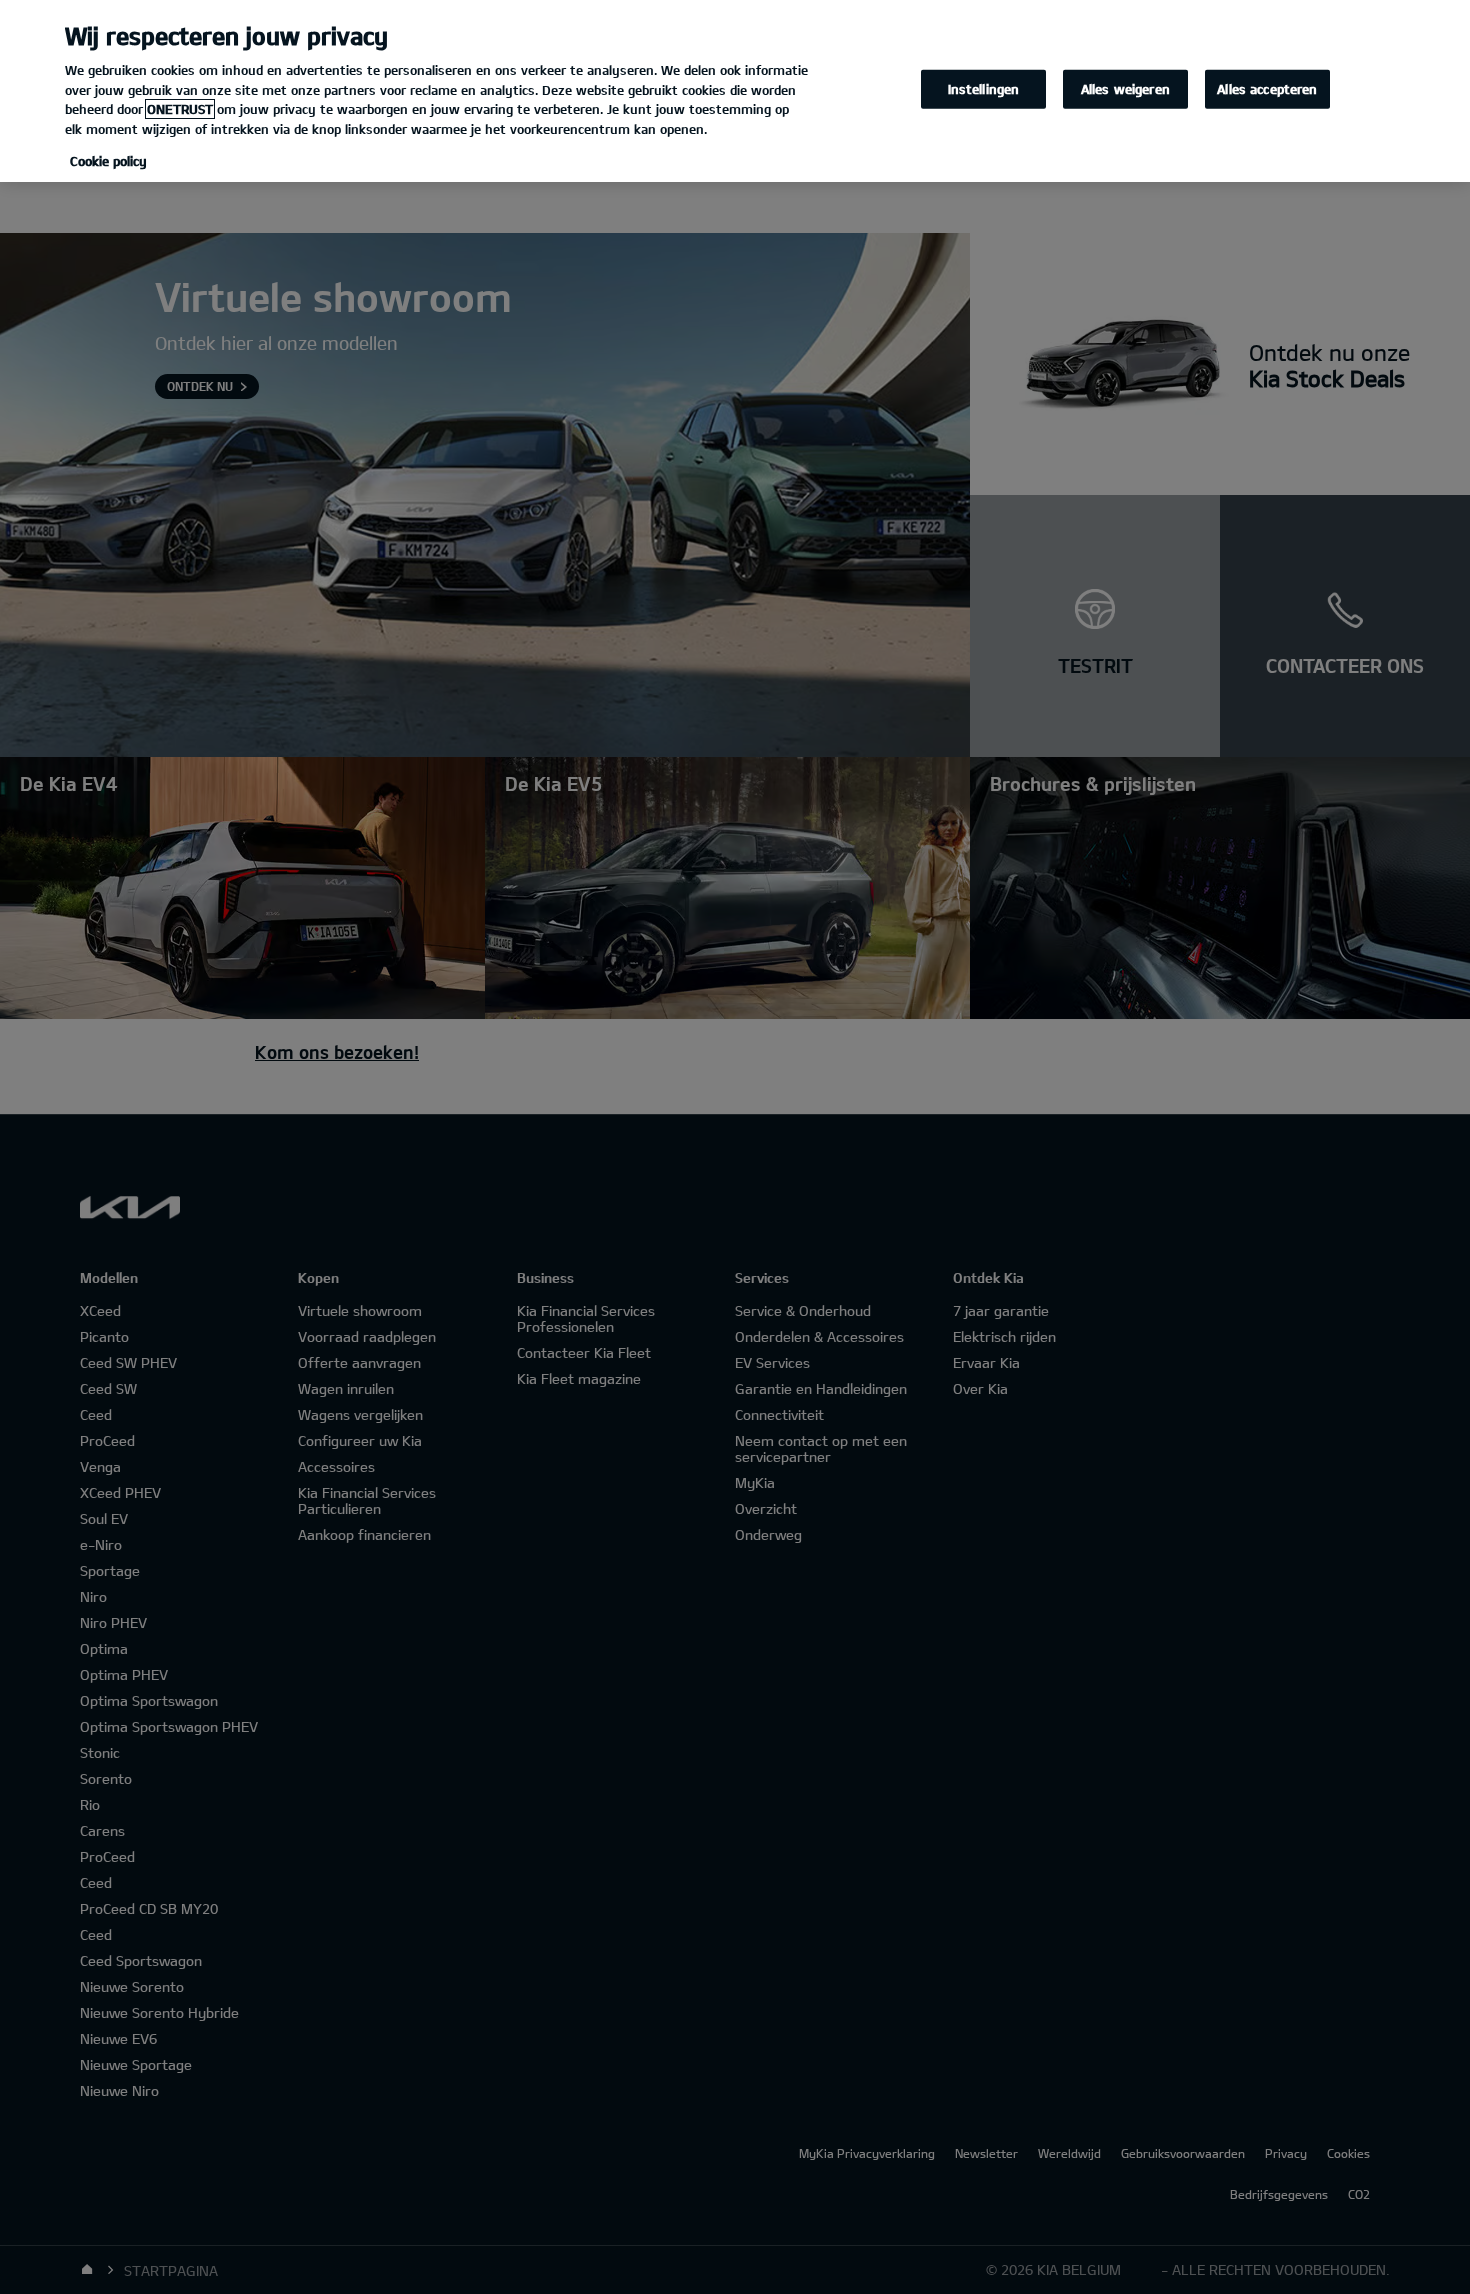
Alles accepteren (1267, 89)
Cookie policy (108, 161)
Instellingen (984, 89)
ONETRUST (180, 109)
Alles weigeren (1125, 89)
